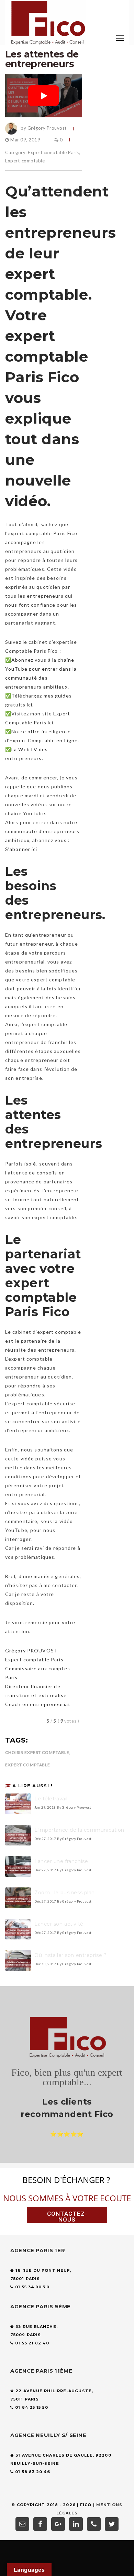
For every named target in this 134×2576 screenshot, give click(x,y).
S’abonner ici (21, 849)
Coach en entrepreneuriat (38, 1704)
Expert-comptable (25, 161)
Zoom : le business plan (65, 1893)
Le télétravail (51, 1799)
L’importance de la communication (79, 1830)
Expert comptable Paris (53, 152)
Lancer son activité (59, 1924)
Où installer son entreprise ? (70, 1955)
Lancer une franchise (61, 1861)
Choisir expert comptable (37, 1752)
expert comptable (28, 1765)
